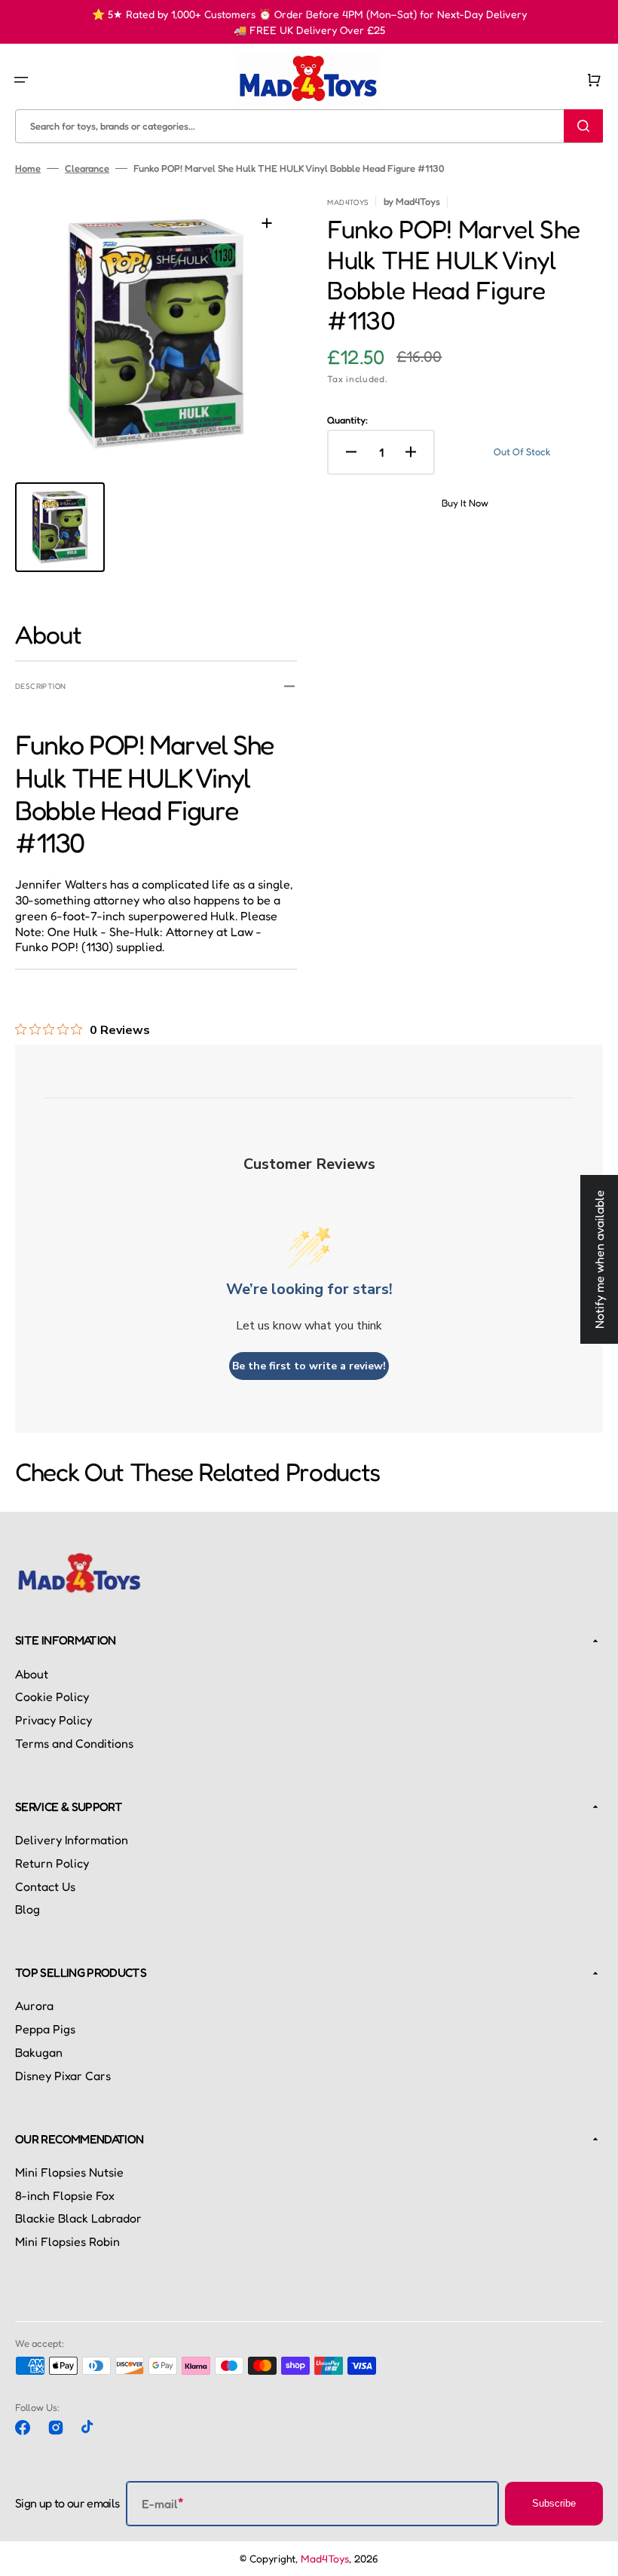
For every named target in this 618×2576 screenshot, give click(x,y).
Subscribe (554, 2503)
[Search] (583, 126)
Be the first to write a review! (309, 1366)
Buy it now (465, 503)
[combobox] (309, 125)
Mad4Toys (325, 2558)
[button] (21, 79)
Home (28, 168)
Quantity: (347, 420)
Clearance (87, 168)
